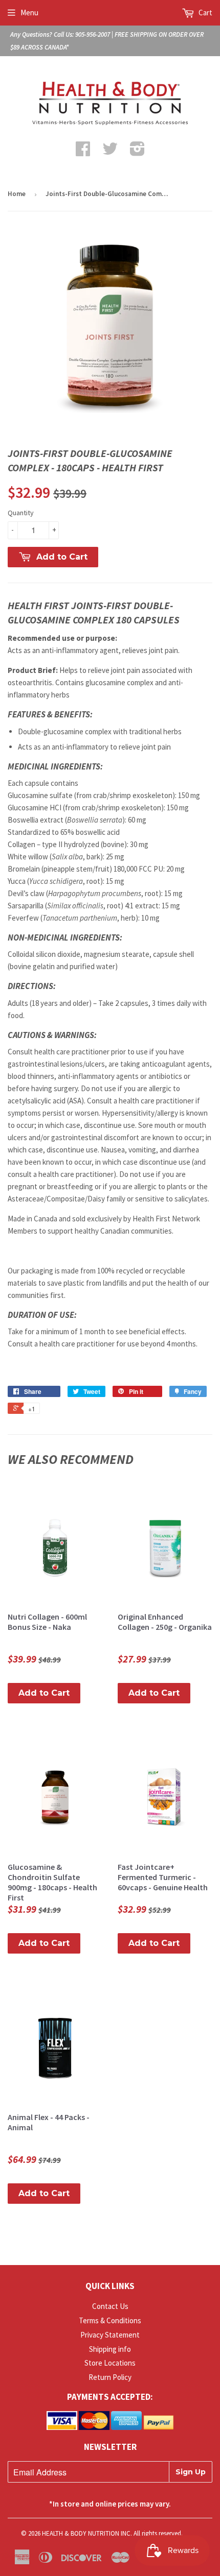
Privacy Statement (110, 2335)
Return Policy (110, 2377)
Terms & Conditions (110, 2320)
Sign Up (191, 2472)
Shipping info (110, 2349)
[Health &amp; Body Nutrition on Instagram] (137, 152)
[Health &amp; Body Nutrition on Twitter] (110, 152)
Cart (205, 13)
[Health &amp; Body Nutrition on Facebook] (83, 152)
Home (17, 194)
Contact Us (110, 2306)
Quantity (21, 513)
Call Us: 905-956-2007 (82, 34)
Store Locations (110, 2363)
